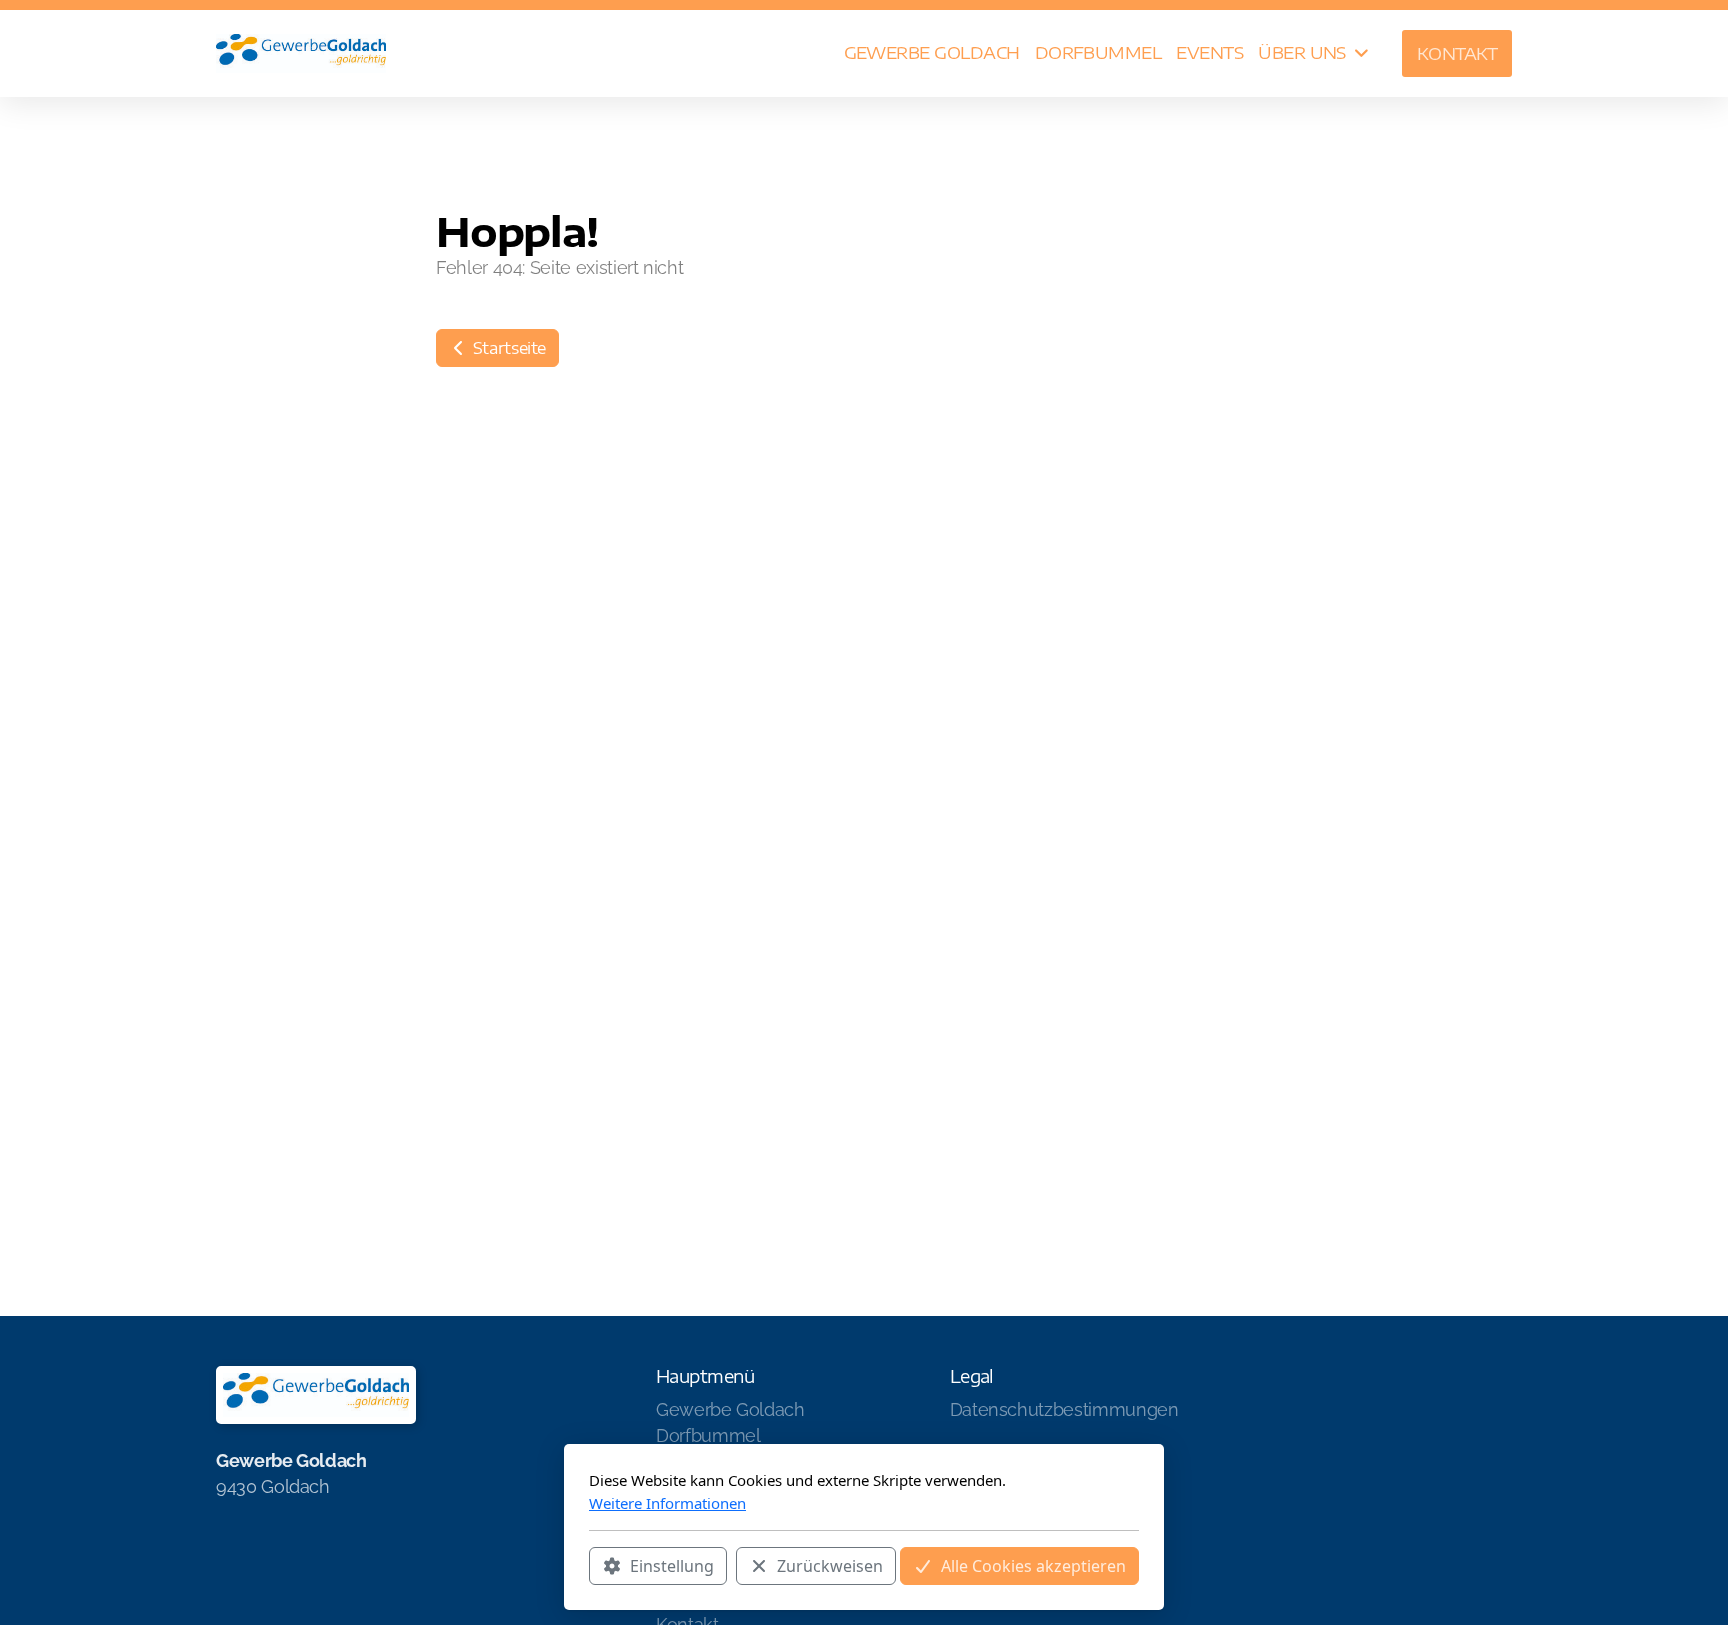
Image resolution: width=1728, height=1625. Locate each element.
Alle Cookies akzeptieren (1033, 1566)
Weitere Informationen (667, 1503)
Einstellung (672, 1566)
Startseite (507, 348)
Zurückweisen (830, 1566)
